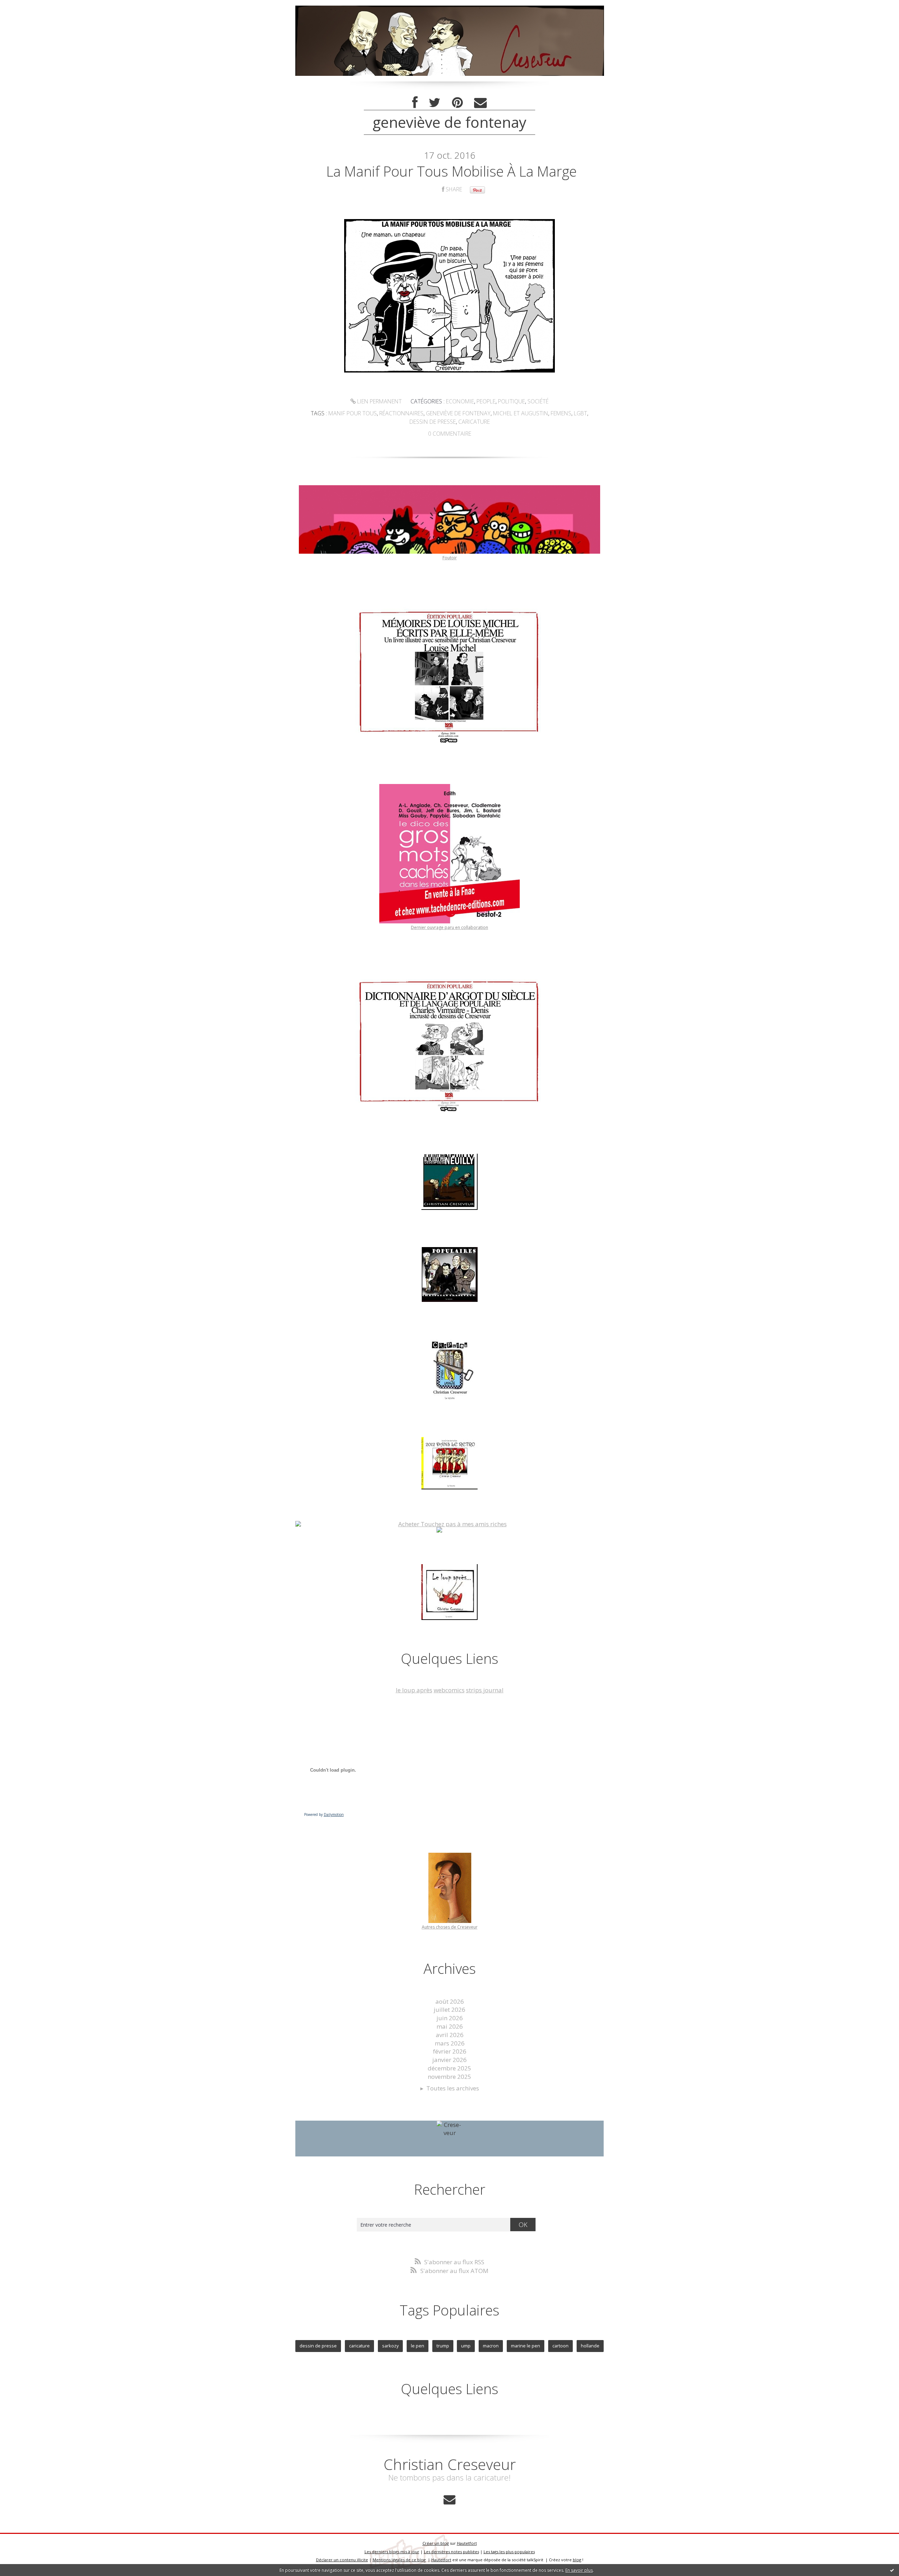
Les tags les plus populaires (509, 2552)
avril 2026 (450, 2035)
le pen (418, 2346)
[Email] (480, 103)
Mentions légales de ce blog (399, 2560)
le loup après (414, 1690)
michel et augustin (521, 413)
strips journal (485, 1690)
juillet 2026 (449, 2010)
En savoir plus (579, 2570)
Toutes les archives (453, 2088)
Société (538, 401)
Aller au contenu (27, 7)
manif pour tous (353, 413)
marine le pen (526, 2346)
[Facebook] (415, 103)
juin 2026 (450, 2018)
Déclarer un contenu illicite (342, 2560)
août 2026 (450, 2001)
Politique (511, 401)
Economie (460, 401)
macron (491, 2346)
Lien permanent (379, 401)
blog (577, 2560)
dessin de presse (433, 422)
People (486, 401)
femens (561, 413)
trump (443, 2346)
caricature (474, 422)
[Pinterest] (457, 103)
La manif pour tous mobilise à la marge (451, 171)
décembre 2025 (449, 2068)
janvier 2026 (449, 2060)
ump (466, 2346)
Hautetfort (467, 2543)
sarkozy (390, 2346)
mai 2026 (450, 2026)
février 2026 (450, 2051)
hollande (590, 2346)
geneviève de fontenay (458, 413)
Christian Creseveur (450, 2464)
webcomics (449, 1690)
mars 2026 (450, 2043)
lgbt (580, 413)
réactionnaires (401, 413)
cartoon (560, 2346)
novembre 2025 (449, 2077)
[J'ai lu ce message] (892, 2570)
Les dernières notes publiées (451, 2552)
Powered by (324, 1814)
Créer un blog (436, 2543)
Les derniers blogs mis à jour (392, 2552)
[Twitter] (435, 103)
